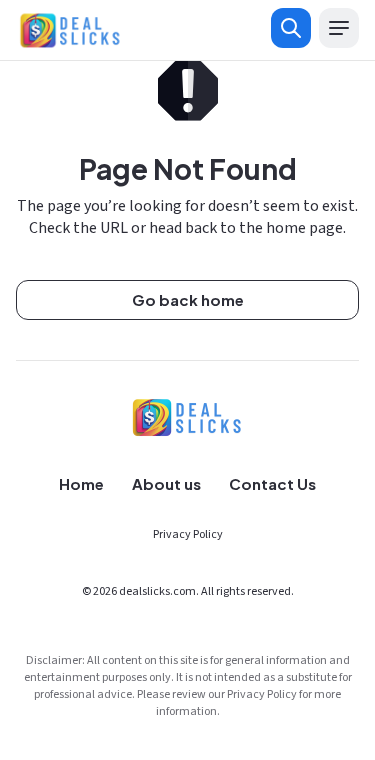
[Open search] (291, 28)
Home (81, 483)
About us (166, 483)
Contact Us (272, 483)
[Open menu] (339, 28)
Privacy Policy (188, 534)
